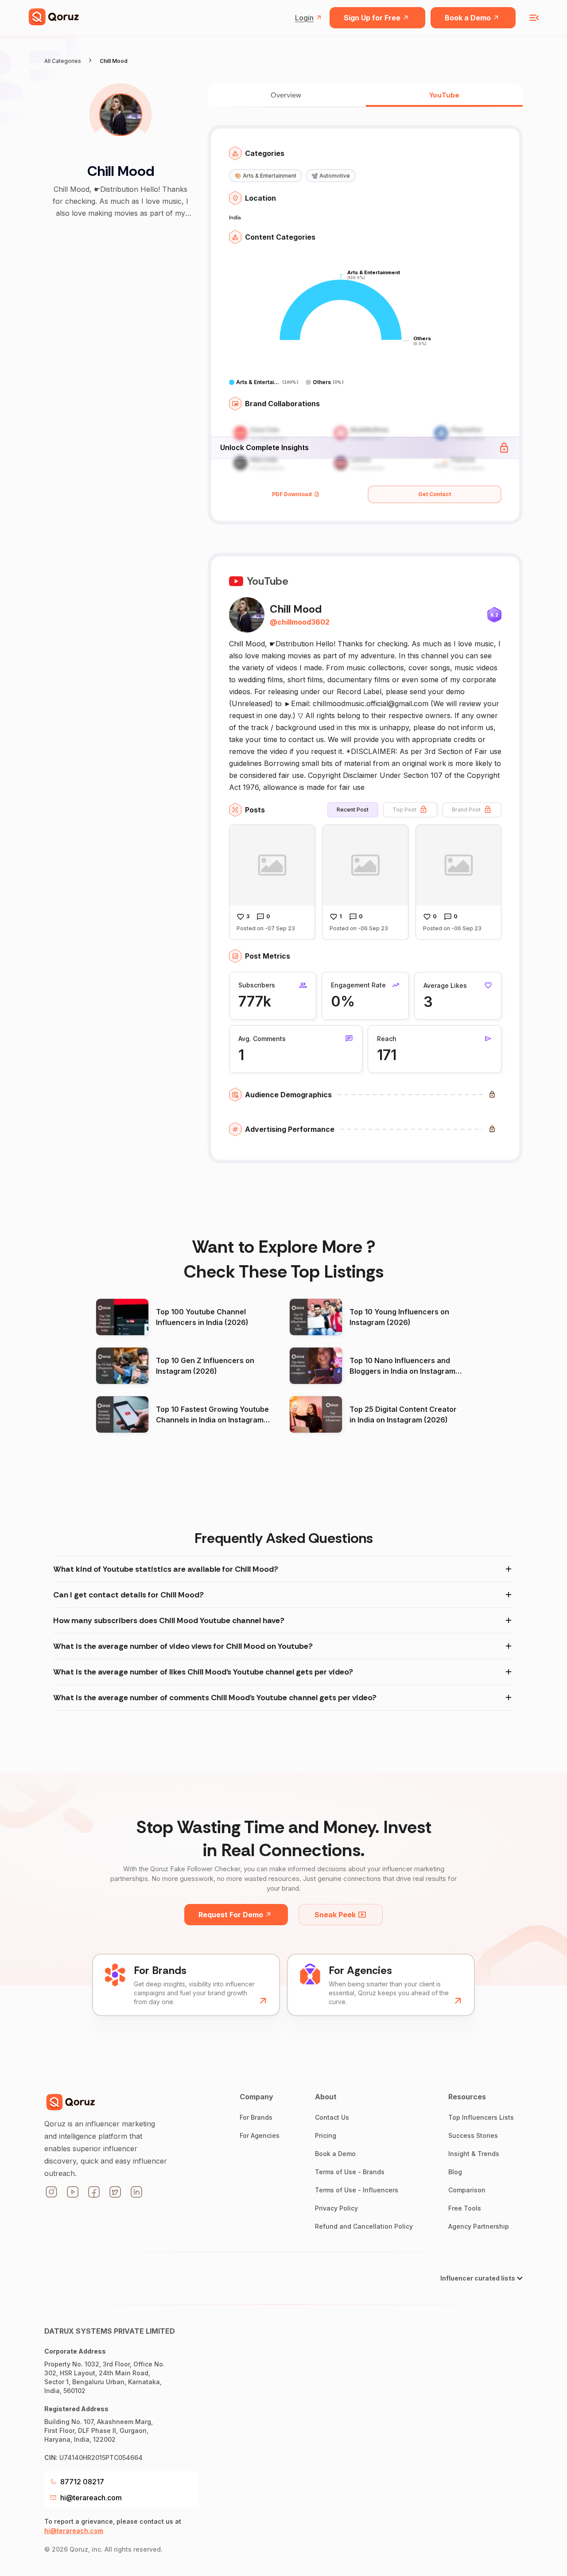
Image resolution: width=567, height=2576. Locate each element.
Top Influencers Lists (481, 2117)
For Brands (256, 2117)
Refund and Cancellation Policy (364, 2226)
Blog (455, 2172)
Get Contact (435, 494)
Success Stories (473, 2135)
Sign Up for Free (372, 18)
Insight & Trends (474, 2154)
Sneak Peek (335, 1915)
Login (304, 18)
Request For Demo (231, 1915)
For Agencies (260, 2135)
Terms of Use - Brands (350, 2172)
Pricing (326, 2135)
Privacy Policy (336, 2208)
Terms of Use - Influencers (357, 2190)
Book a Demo (468, 18)
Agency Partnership (479, 2226)
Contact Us (332, 2117)
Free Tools (465, 2208)
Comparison (467, 2190)
